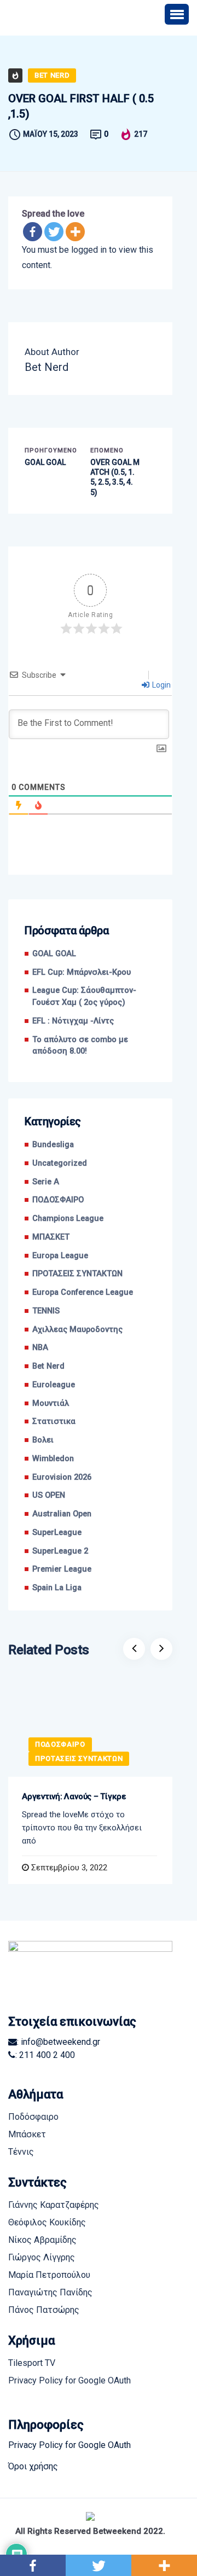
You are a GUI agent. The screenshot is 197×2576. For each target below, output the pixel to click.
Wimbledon (53, 1459)
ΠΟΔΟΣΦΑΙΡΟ (58, 1200)
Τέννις (21, 2152)
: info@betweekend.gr (59, 2042)
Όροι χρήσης (33, 2466)
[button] (177, 14)
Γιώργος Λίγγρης (42, 2257)
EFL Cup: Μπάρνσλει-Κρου (82, 972)
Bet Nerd (52, 75)
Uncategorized (60, 1163)
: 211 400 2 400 (45, 2055)
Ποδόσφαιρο (33, 2117)
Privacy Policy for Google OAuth (69, 2380)
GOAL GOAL (45, 462)
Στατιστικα (54, 1421)
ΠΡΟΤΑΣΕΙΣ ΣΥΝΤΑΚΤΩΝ (77, 1274)
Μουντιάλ (51, 1403)
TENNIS (46, 1311)
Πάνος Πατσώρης (44, 2310)
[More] (75, 232)
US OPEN (49, 1495)
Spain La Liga (57, 1588)
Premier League (62, 1569)
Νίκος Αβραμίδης (42, 2240)
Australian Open (62, 1514)
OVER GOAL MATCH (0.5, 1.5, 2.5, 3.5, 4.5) (115, 477)
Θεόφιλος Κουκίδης (47, 2222)
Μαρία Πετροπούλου (49, 2275)
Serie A (46, 1182)
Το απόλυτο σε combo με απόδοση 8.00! (80, 1046)
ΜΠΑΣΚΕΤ (51, 1237)
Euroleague (54, 1385)
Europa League (60, 1256)
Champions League (68, 1219)
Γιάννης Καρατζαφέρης (54, 2205)
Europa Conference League (83, 1292)
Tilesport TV (32, 2363)
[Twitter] (54, 232)
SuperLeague (57, 1533)
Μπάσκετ (27, 2134)
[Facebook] (33, 232)
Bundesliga (53, 1145)
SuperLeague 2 (60, 1551)
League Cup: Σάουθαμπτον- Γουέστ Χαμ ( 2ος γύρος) (84, 996)
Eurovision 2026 (62, 1477)
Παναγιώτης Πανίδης (50, 2292)
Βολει (43, 1440)
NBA (40, 1348)
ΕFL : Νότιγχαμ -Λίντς (73, 1021)
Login (161, 685)
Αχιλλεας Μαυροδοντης (77, 1330)
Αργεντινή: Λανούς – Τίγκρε (74, 1796)
